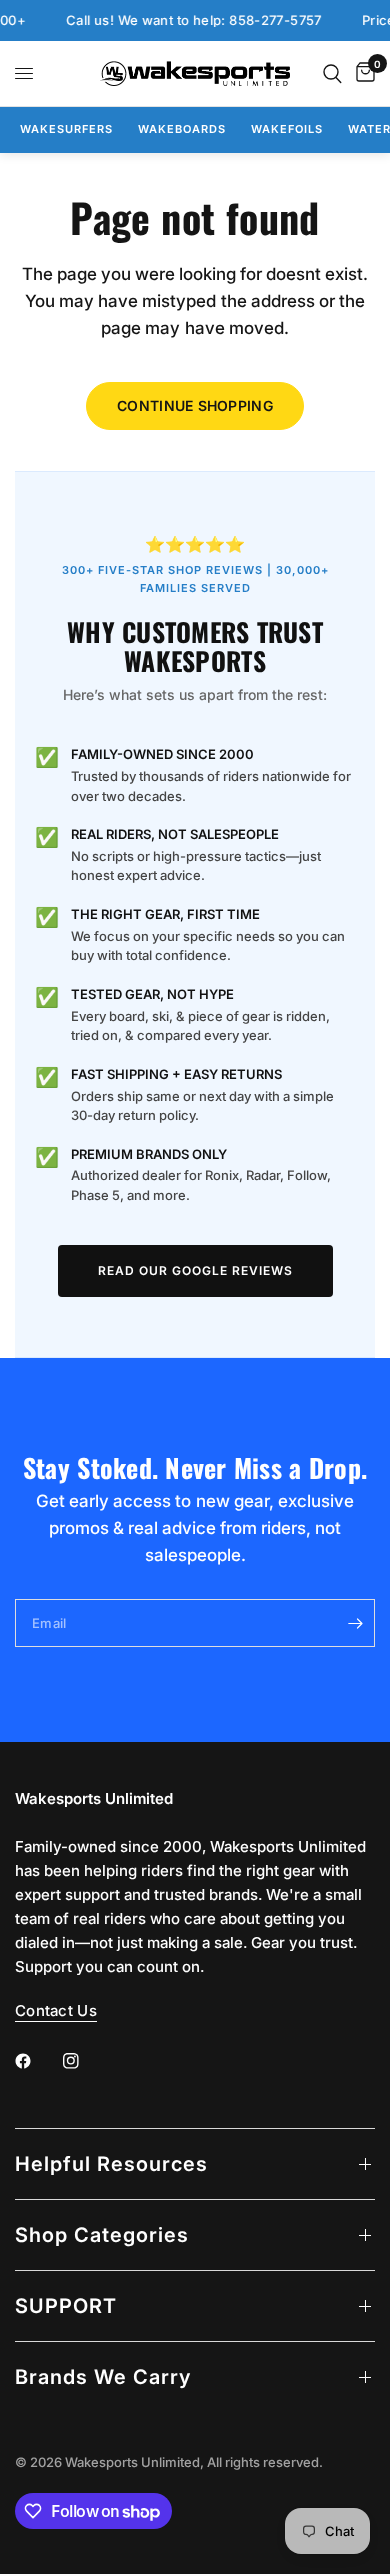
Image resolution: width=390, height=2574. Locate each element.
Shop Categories (102, 2235)
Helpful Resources (111, 2164)
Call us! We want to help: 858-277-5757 (184, 20)
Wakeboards (182, 129)
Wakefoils (287, 129)
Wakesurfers (66, 129)
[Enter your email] (355, 1623)
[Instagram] (85, 2061)
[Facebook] (37, 2061)
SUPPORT (66, 2306)
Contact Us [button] (56, 2010)
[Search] (332, 73)
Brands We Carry (103, 2377)
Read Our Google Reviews (195, 1270)
